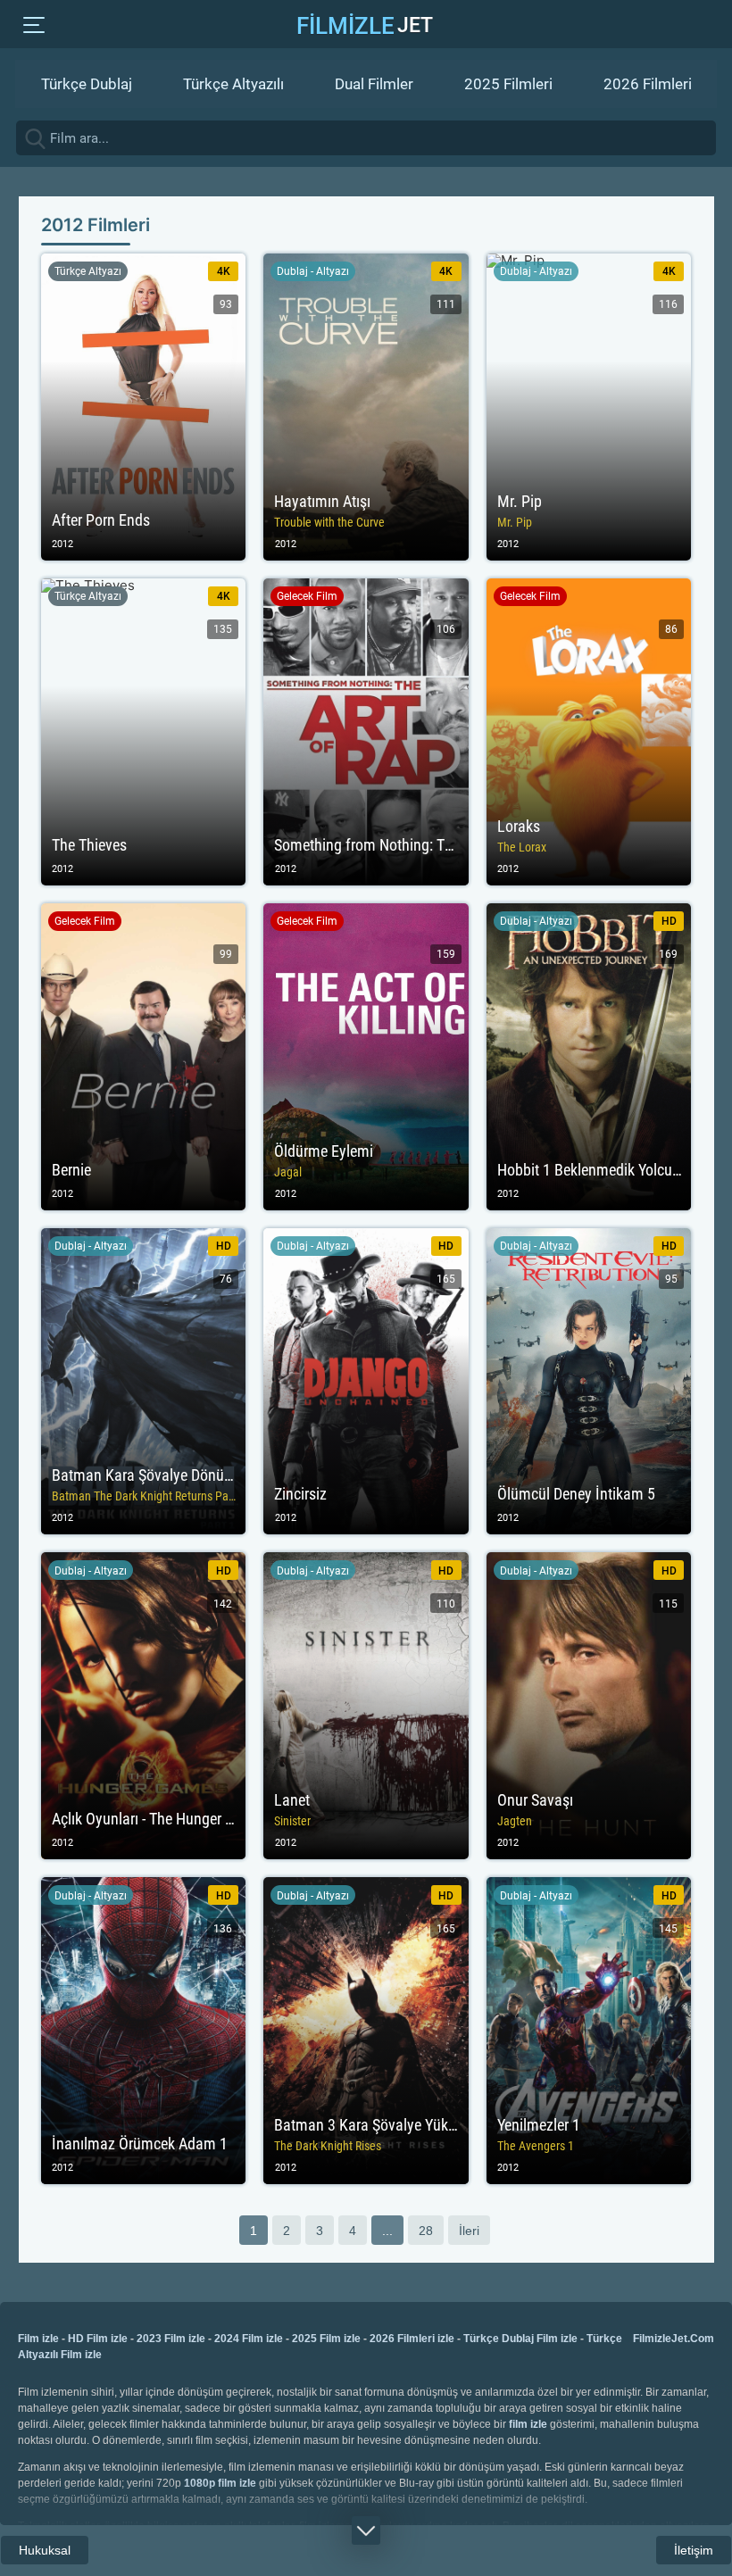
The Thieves (144, 732)
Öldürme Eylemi (366, 1057)
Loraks (589, 732)
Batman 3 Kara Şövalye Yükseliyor (366, 2031)
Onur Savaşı (589, 1706)
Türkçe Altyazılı (233, 84)
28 (426, 2231)
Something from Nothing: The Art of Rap (366, 732)
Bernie (144, 1057)
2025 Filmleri (508, 84)
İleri (469, 2231)
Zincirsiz (366, 1382)
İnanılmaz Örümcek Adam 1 (144, 2031)
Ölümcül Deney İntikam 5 (589, 1382)
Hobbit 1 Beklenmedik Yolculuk (589, 1057)
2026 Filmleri (648, 84)
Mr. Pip (589, 407)
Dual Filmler (374, 84)
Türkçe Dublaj (87, 84)
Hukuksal (45, 2550)
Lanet (366, 1706)
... (387, 2231)
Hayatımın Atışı (366, 407)
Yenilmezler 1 (589, 2031)
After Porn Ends (144, 407)
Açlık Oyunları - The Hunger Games (144, 1706)
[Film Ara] (714, 137)
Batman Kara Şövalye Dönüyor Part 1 (144, 1382)
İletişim (694, 2550)
